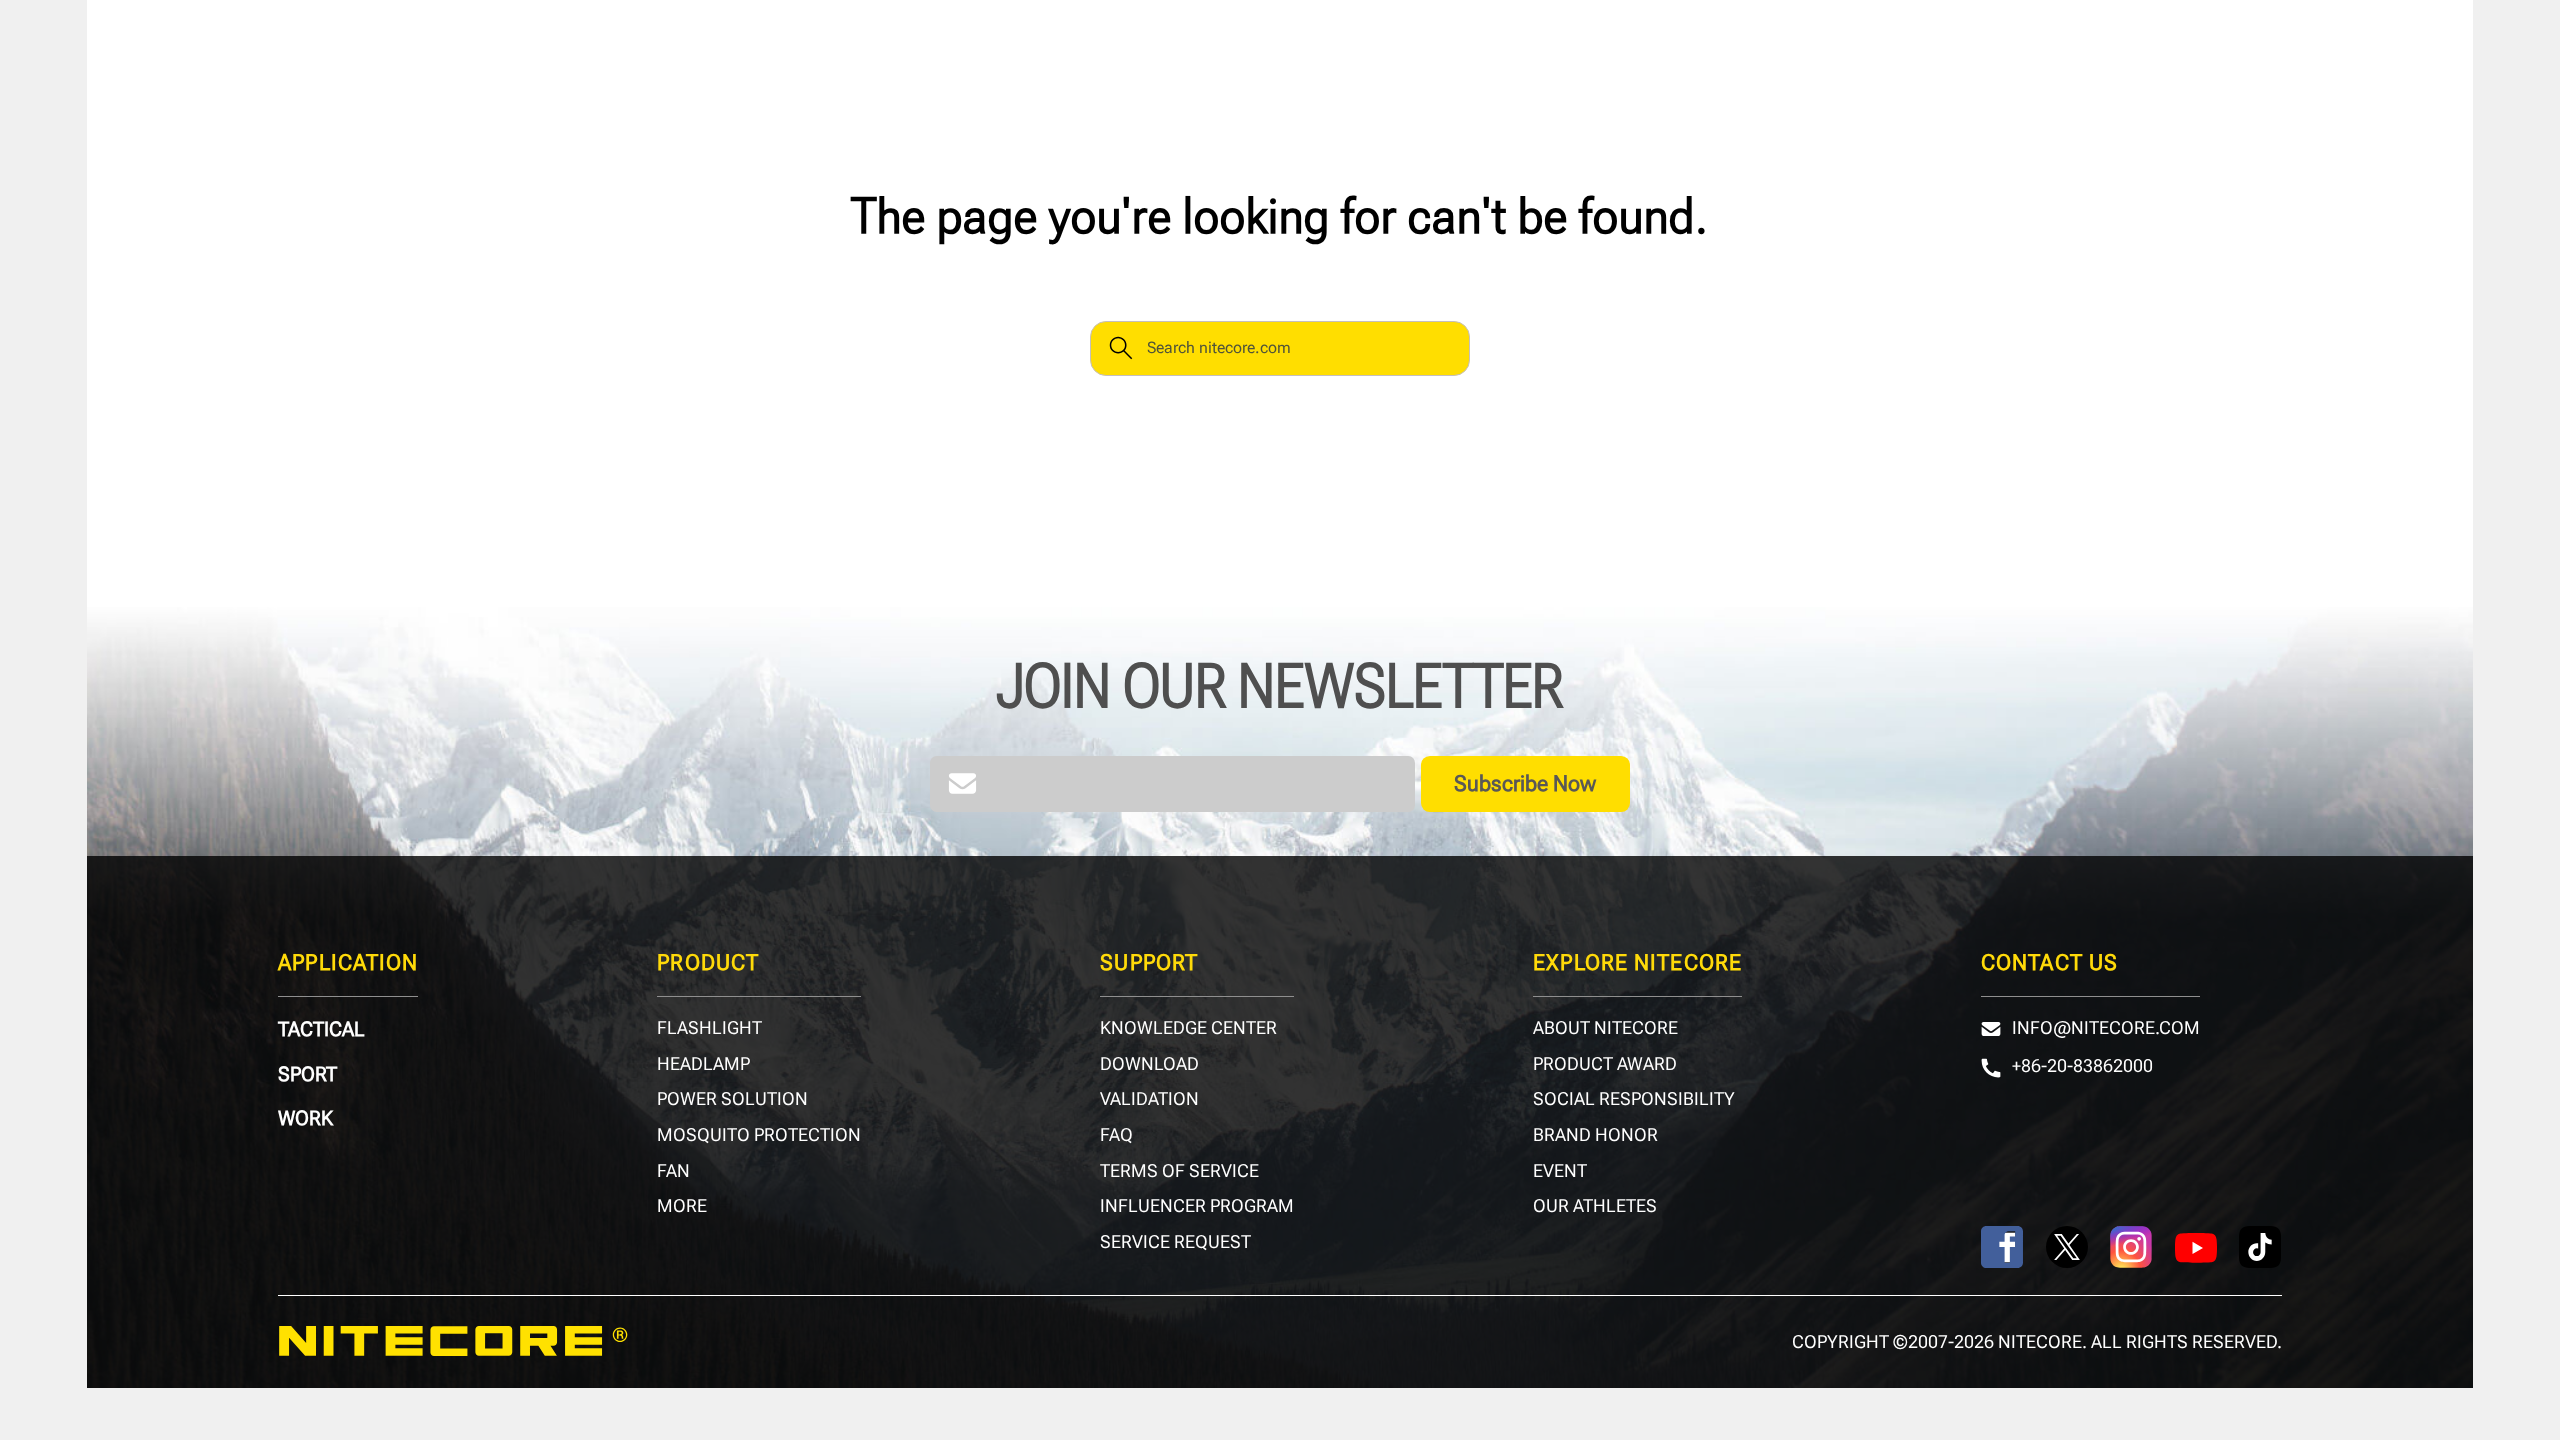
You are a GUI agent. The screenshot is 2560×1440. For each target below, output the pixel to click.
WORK (305, 1118)
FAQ (1116, 1135)
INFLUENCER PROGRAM (1197, 1206)
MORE (682, 1206)
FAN (673, 1171)
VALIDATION (1149, 1099)
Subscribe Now (1525, 783)
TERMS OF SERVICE (1179, 1171)
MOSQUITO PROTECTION (759, 1135)
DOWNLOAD (1149, 1064)
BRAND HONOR (1595, 1135)
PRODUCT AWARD (1605, 1064)
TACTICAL (321, 1029)
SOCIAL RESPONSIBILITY (1634, 1099)
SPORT (307, 1074)
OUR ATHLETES (1595, 1206)
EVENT (1560, 1171)
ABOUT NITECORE (1605, 1028)
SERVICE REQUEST (1175, 1242)
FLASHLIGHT (709, 1028)
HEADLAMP (703, 1064)
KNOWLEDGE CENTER (1188, 1028)
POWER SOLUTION (732, 1099)
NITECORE (453, 1341)
